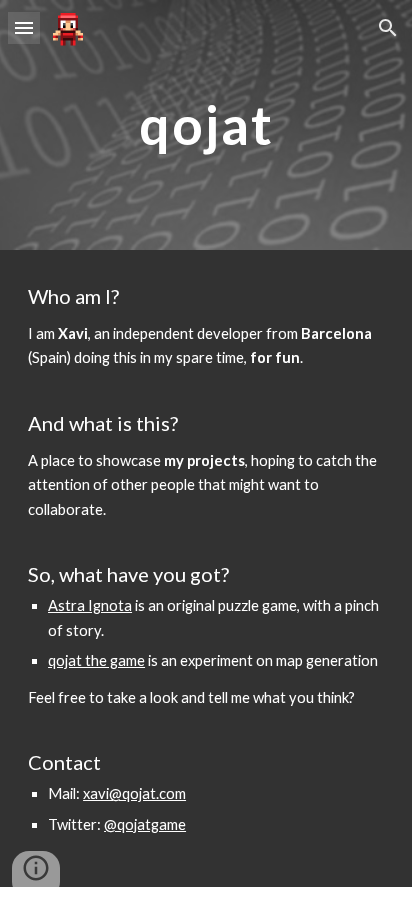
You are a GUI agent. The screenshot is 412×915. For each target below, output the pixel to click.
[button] (24, 27)
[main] (206, 124)
